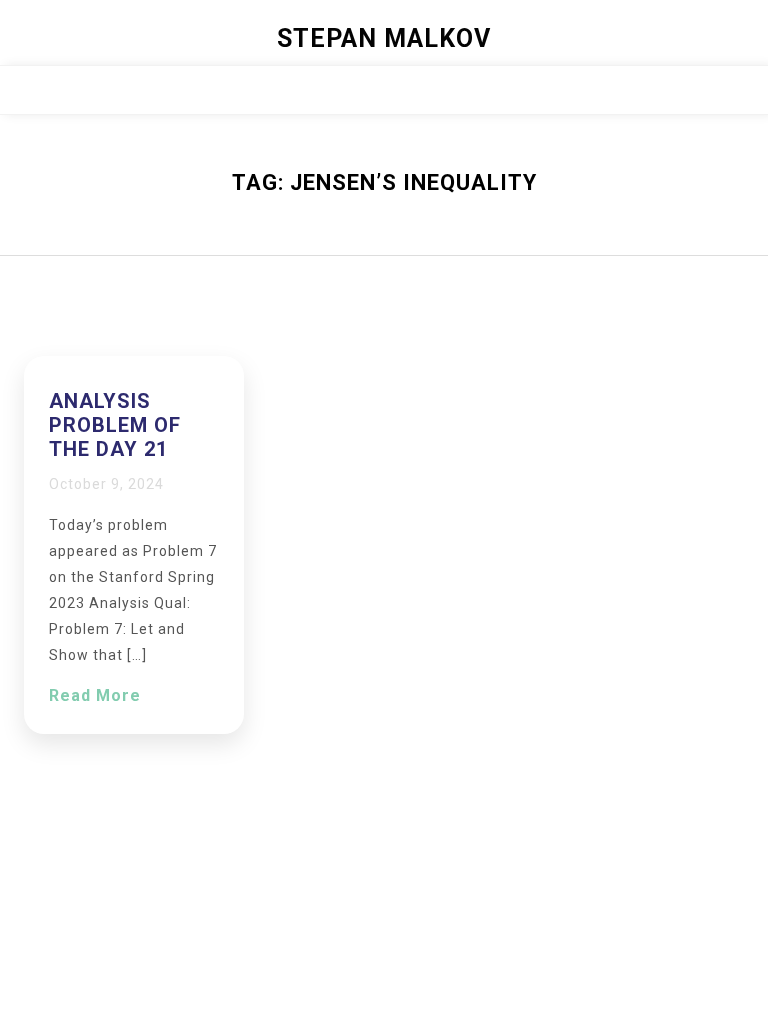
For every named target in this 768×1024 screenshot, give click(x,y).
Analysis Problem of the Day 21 (115, 425)
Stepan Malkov (384, 38)
